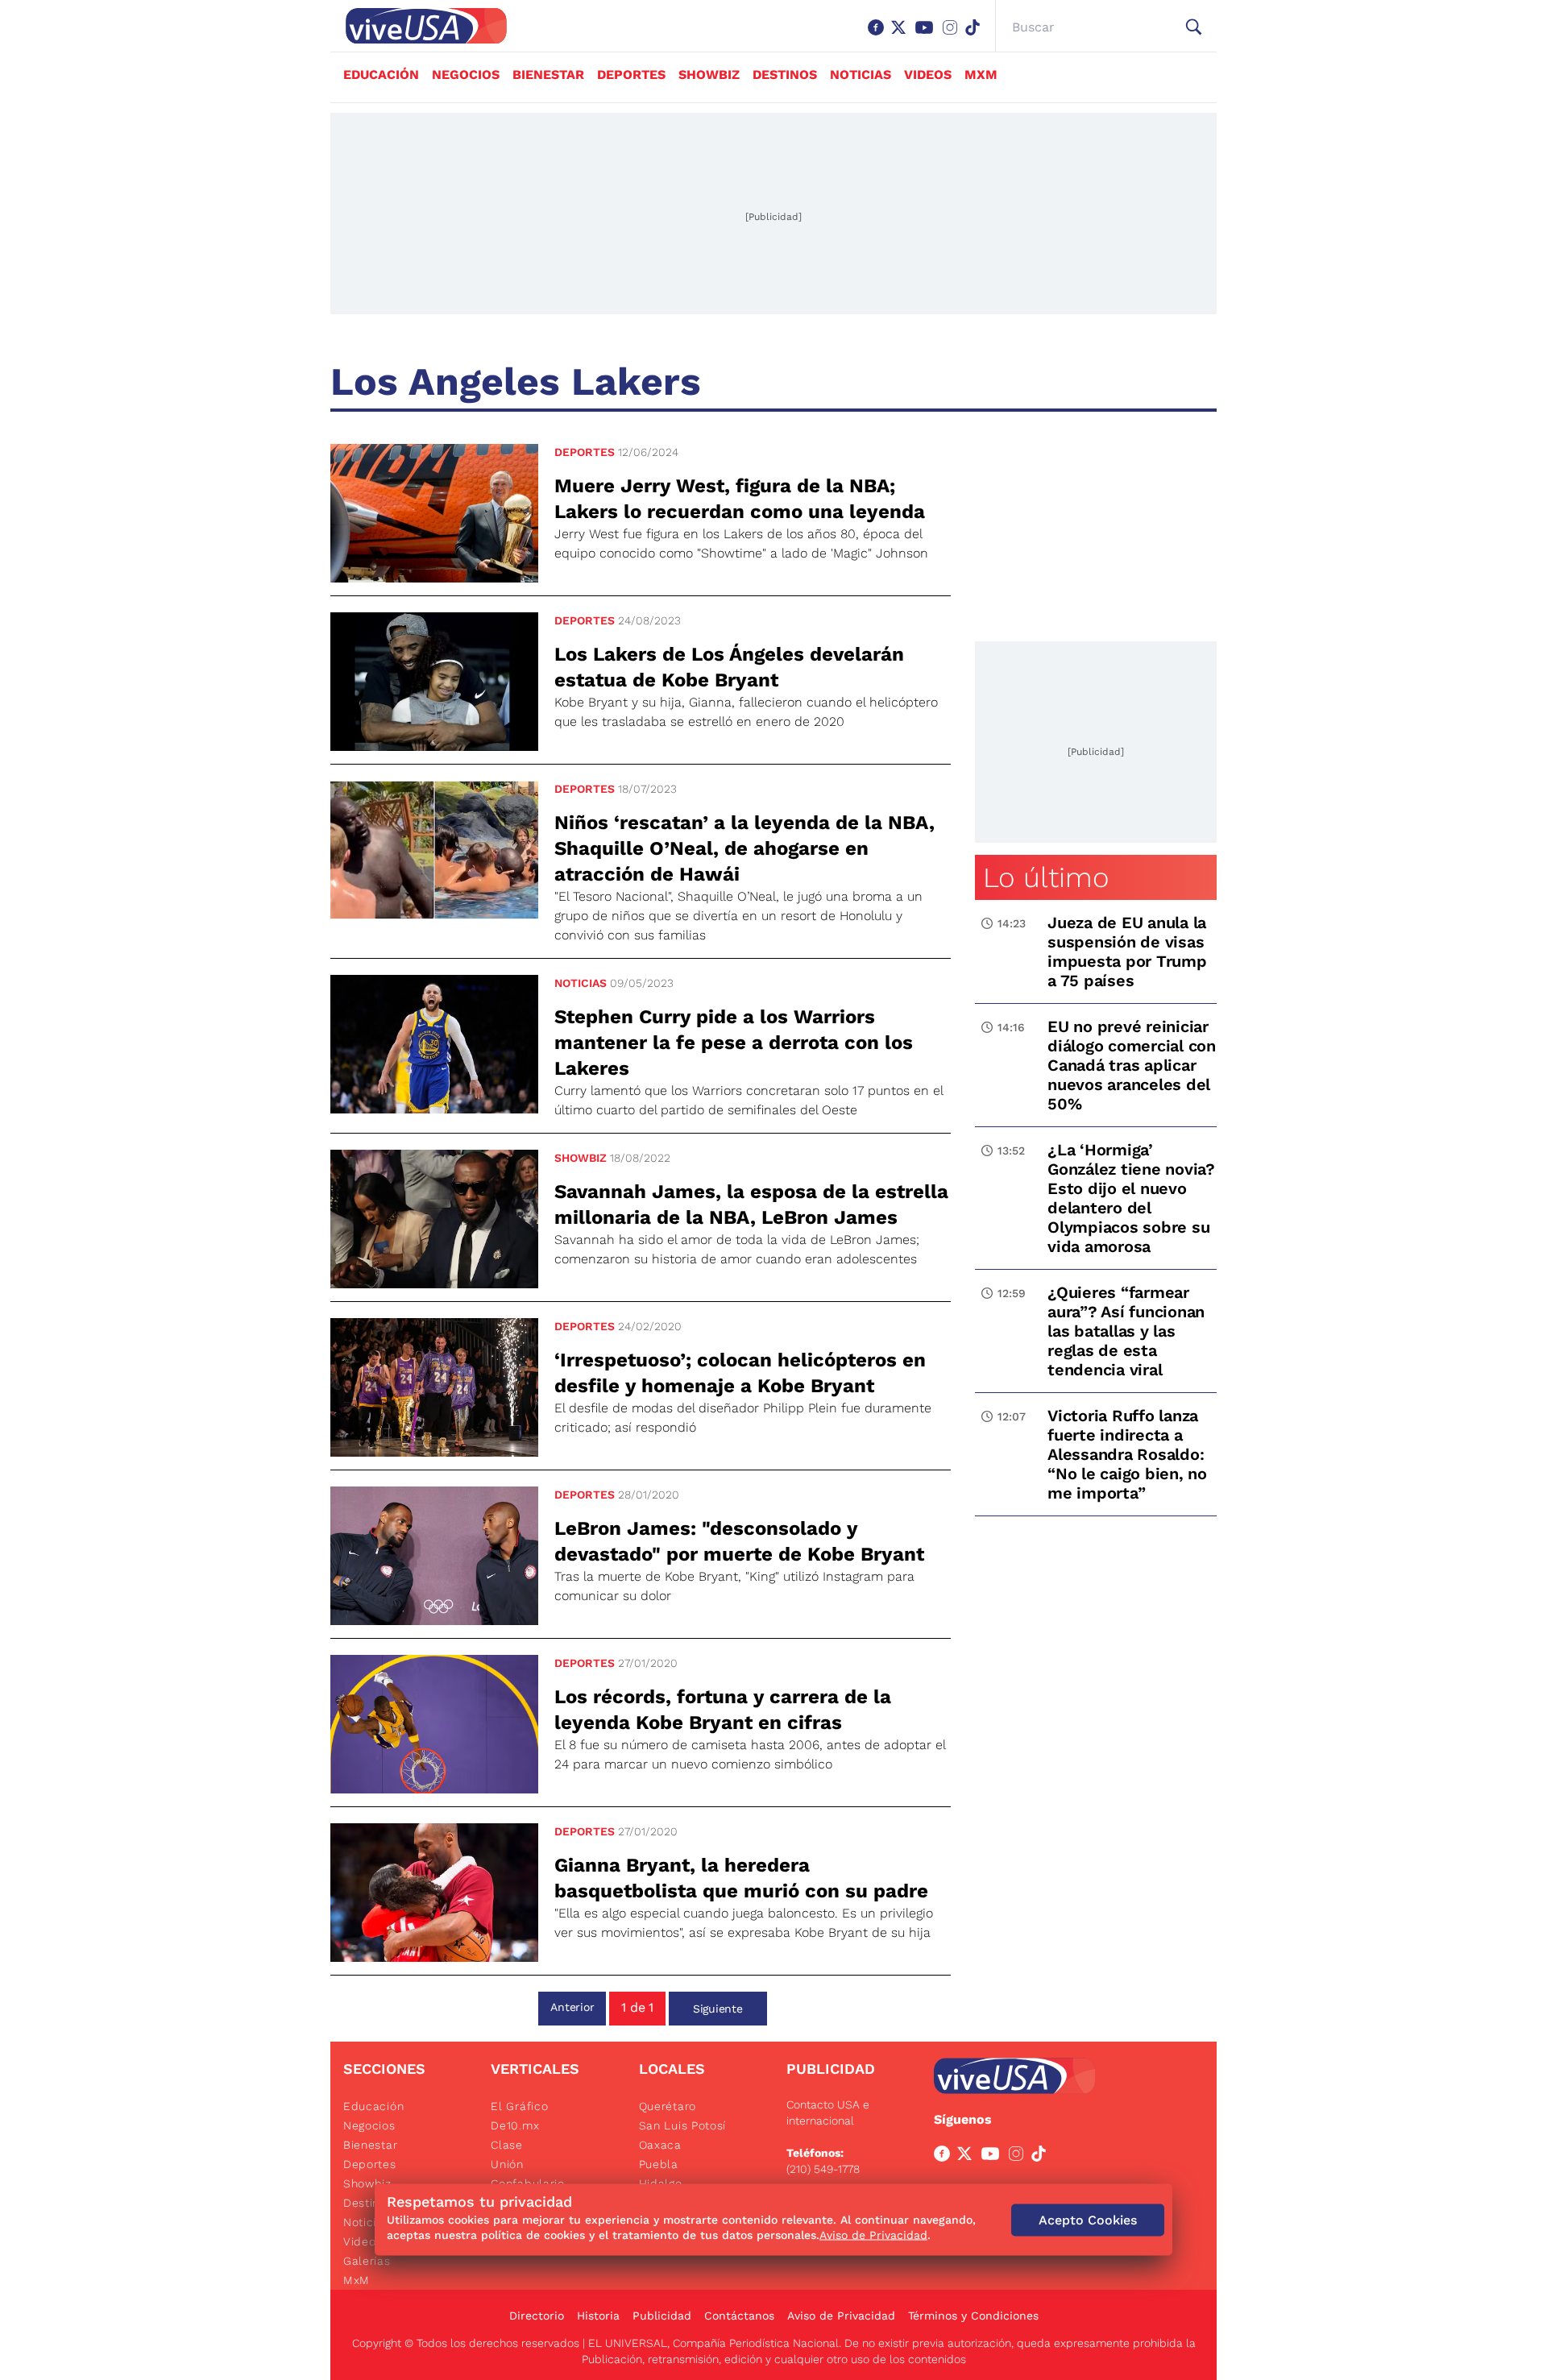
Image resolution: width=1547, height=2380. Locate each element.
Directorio (537, 2316)
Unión (507, 2164)
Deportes (631, 75)
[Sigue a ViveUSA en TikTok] (1042, 2157)
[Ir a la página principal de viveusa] (418, 26)
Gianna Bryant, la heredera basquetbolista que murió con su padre (741, 1878)
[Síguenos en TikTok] (976, 35)
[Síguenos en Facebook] (879, 35)
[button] (1194, 27)
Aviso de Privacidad (841, 2316)
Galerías (367, 2261)
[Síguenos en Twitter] (902, 35)
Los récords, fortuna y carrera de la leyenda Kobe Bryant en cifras (723, 1710)
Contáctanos (739, 2316)
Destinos (785, 75)
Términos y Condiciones (973, 2316)
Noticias (861, 75)
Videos (928, 75)
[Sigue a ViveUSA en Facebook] (945, 2157)
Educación (381, 75)
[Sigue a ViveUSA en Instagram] (1019, 2157)
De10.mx (515, 2125)
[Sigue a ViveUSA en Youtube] (993, 2157)
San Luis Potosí (683, 2125)
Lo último (1046, 877)
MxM (981, 75)
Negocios (466, 75)
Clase (507, 2145)
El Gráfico (519, 2106)
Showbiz (709, 75)
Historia (598, 2316)
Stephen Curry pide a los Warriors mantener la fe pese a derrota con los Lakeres (734, 1043)
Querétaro (668, 2106)
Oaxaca (660, 2145)
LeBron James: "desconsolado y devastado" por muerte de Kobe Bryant (739, 1541)
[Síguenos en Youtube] (927, 35)
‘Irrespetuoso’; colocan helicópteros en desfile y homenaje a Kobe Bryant (740, 1373)
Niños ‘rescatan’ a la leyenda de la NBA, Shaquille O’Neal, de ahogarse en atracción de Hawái (744, 848)
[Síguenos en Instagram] (953, 35)
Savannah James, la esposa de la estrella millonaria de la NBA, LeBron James (751, 1205)
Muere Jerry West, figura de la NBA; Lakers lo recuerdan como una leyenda (740, 499)
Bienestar (548, 75)
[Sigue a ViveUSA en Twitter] (968, 2157)
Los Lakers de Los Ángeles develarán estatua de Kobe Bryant (729, 667)
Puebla (659, 2164)
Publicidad (662, 2316)
